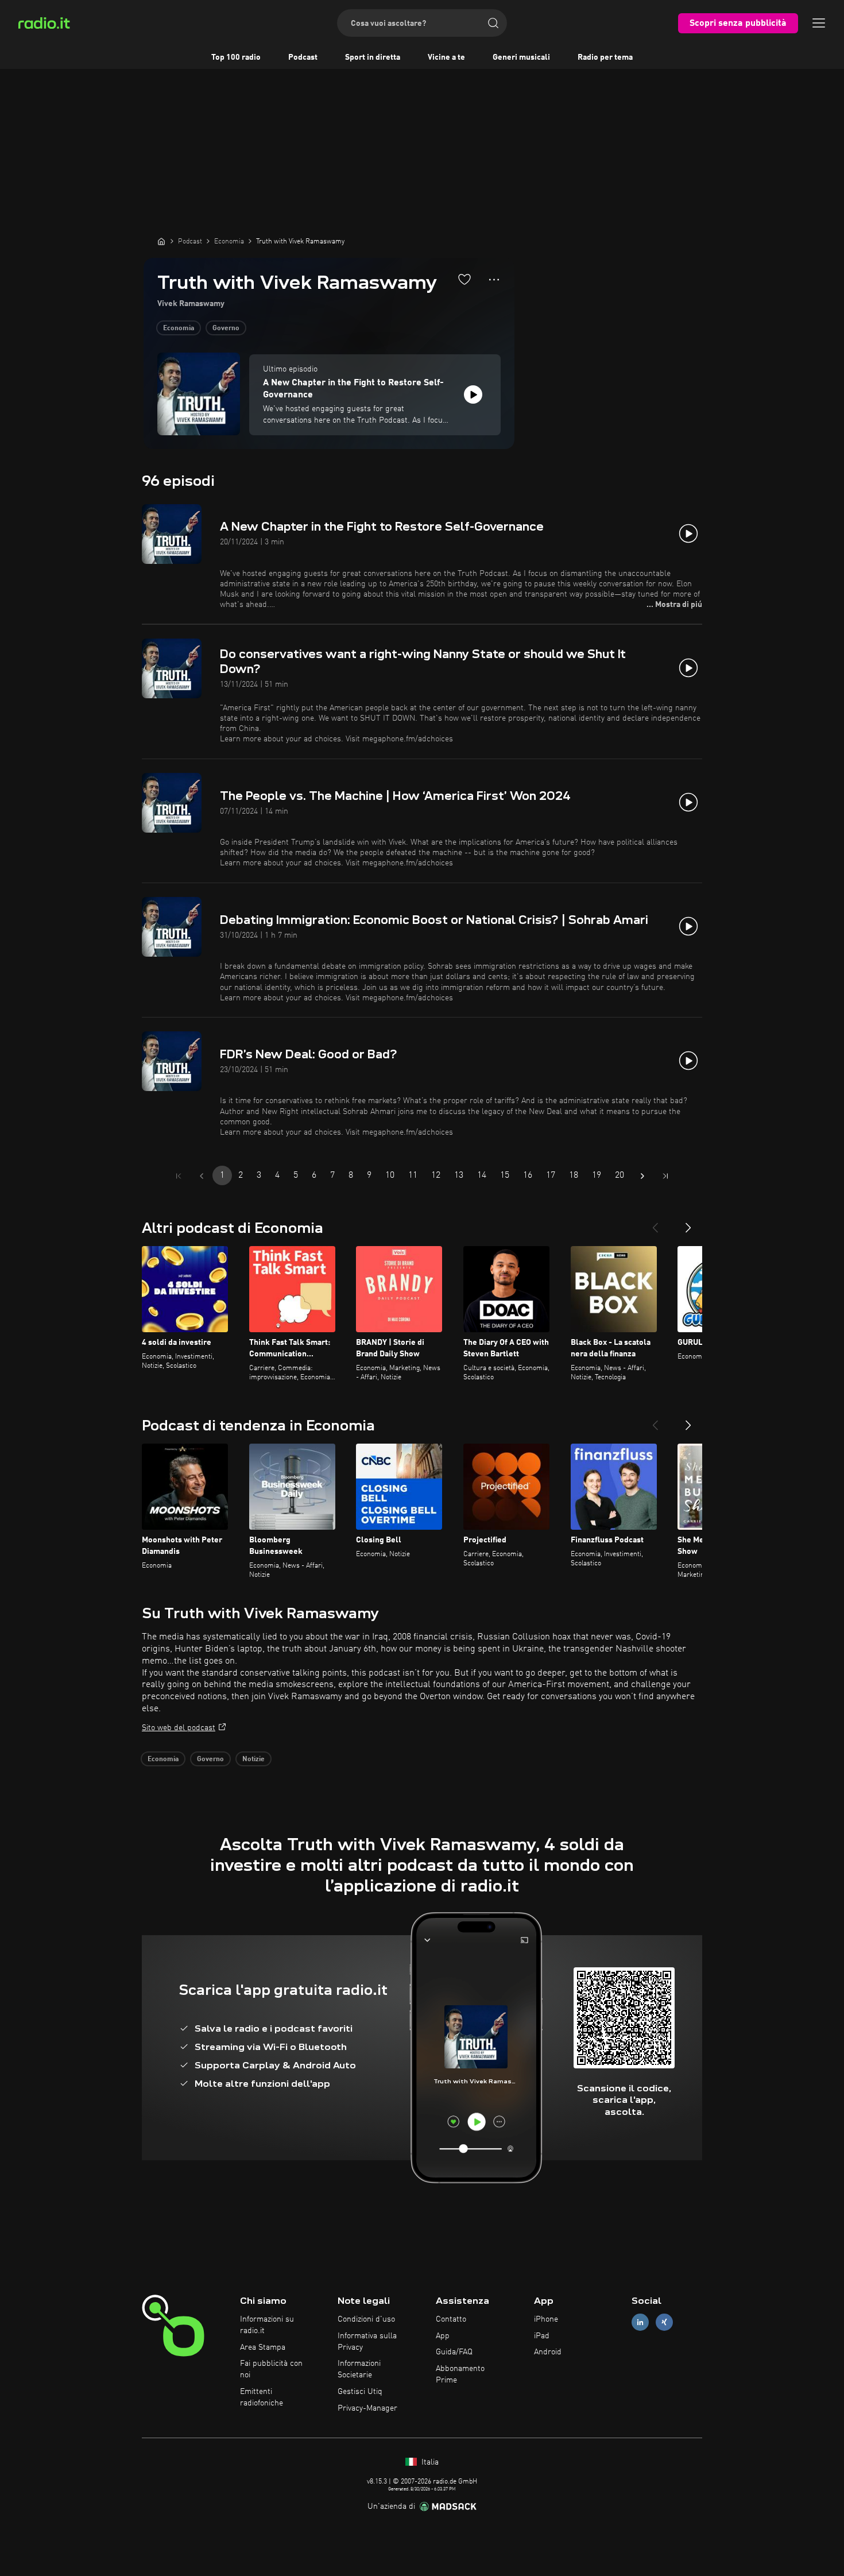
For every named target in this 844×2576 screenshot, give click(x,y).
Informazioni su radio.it (267, 2325)
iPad (542, 2336)
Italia (429, 2462)
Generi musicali (521, 57)
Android (548, 2352)
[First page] (179, 1176)
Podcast (303, 57)
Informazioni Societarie (359, 2369)
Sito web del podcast (179, 1728)
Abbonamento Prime (460, 2374)
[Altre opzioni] (494, 280)
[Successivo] (688, 1223)
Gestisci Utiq (360, 2392)
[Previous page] (202, 1176)
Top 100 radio (236, 57)
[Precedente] (655, 1223)
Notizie (253, 1759)
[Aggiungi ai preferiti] (464, 279)
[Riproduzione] (473, 394)
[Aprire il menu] (819, 23)
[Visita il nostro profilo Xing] (664, 2322)
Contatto (451, 2319)
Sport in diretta (373, 57)
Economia (179, 328)
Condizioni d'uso (366, 2319)
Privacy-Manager (367, 2408)
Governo (226, 328)
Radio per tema (605, 57)
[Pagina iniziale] (161, 241)
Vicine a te (446, 57)
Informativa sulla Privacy (367, 2342)
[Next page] (642, 1176)
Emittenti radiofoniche (262, 2397)
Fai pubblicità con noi (271, 2369)
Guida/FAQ (454, 2352)
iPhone (546, 2319)
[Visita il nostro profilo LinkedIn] (640, 2322)
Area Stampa (263, 2347)
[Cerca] (493, 23)
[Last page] (665, 1176)
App (443, 2336)
